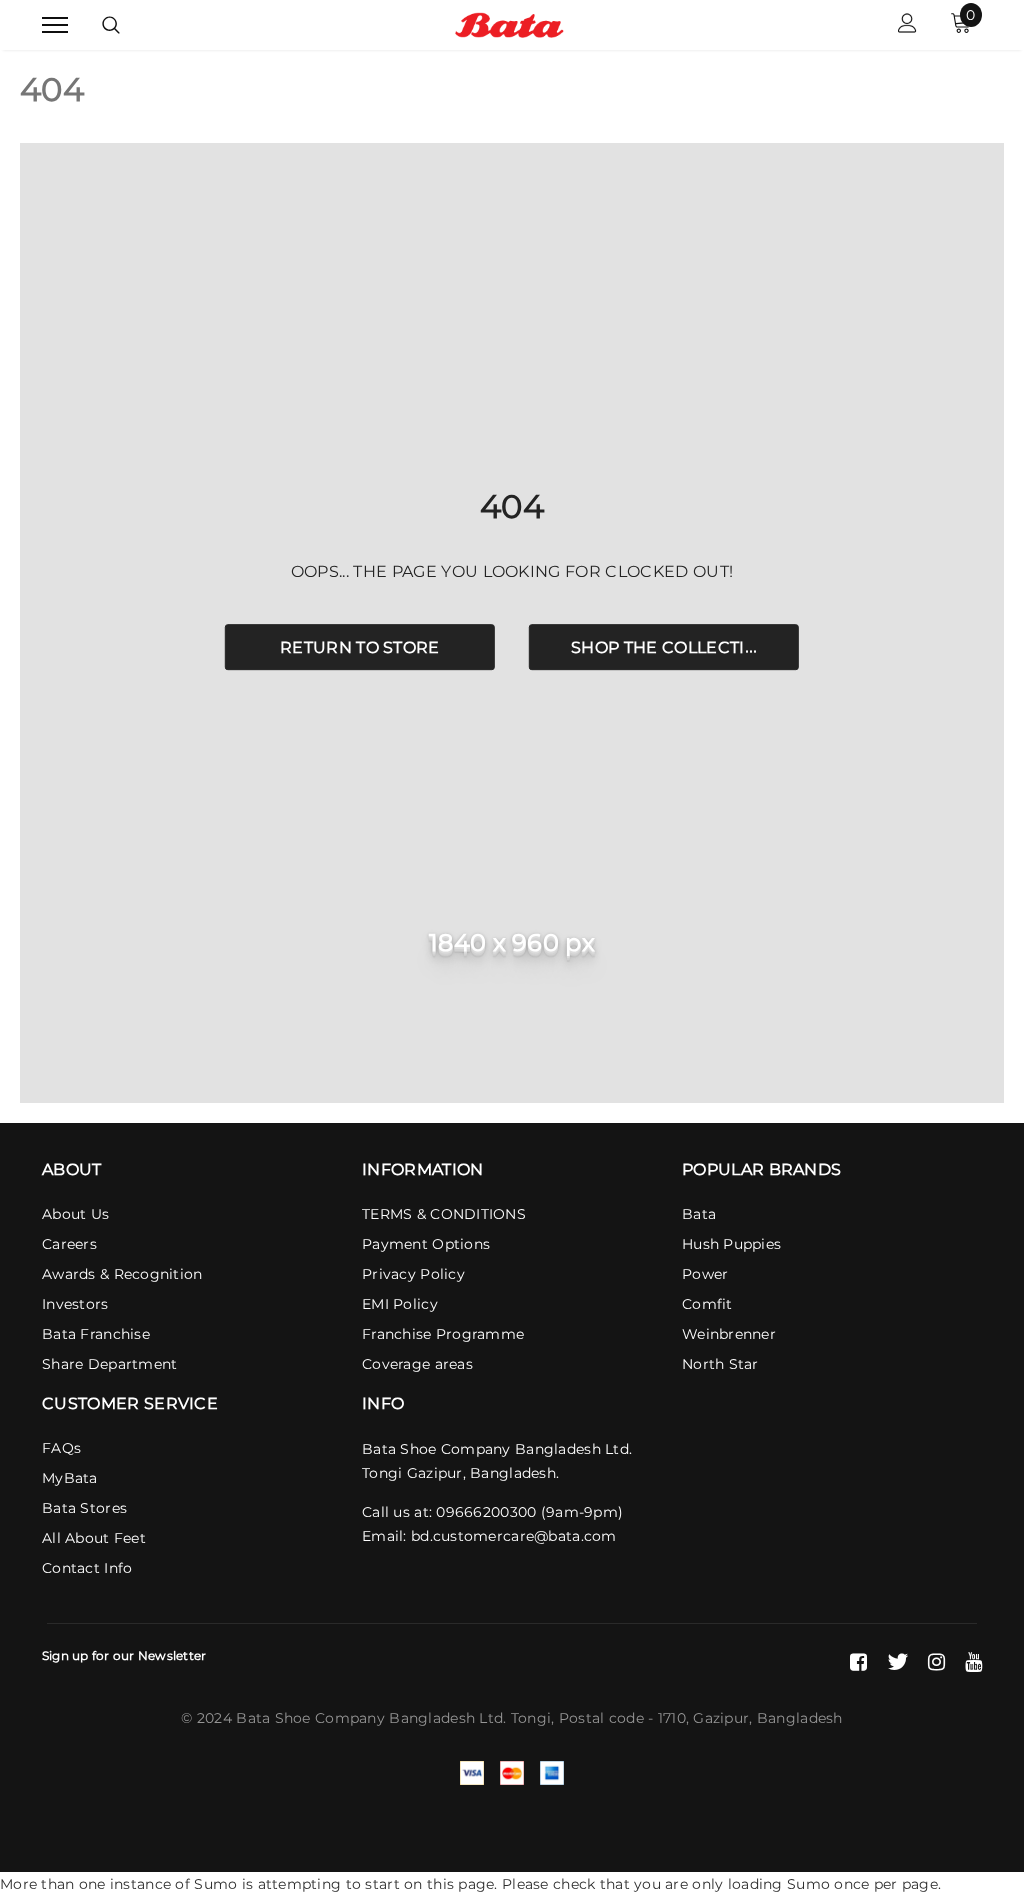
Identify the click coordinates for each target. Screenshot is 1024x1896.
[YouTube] (973, 1662)
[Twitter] (897, 1662)
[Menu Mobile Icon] (55, 25)
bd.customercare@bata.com (514, 1536)
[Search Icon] (111, 25)
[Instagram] (936, 1662)
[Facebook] (858, 1662)
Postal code (601, 1718)
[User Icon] (907, 25)
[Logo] (509, 24)
